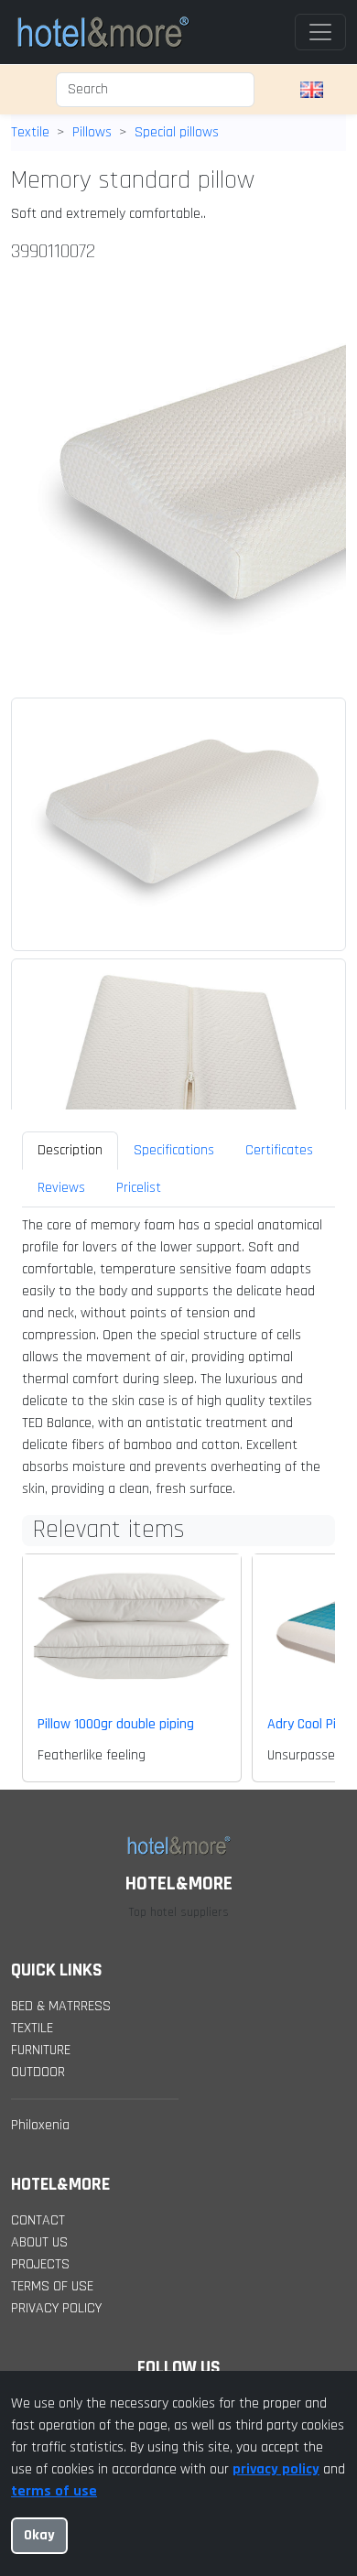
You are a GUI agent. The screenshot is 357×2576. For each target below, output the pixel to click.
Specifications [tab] (174, 1150)
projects (40, 2264)
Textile (30, 132)
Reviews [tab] (61, 1188)
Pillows (92, 132)
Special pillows (177, 132)
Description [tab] (70, 1150)
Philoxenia (40, 2125)
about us (39, 2242)
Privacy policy (56, 2308)
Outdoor (38, 2072)
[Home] (103, 32)
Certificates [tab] (279, 1150)
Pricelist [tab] (139, 1188)
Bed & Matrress (61, 2006)
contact (38, 2220)
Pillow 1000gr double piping (116, 1724)
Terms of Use (52, 2286)
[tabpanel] (178, 1358)
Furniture (41, 2050)
